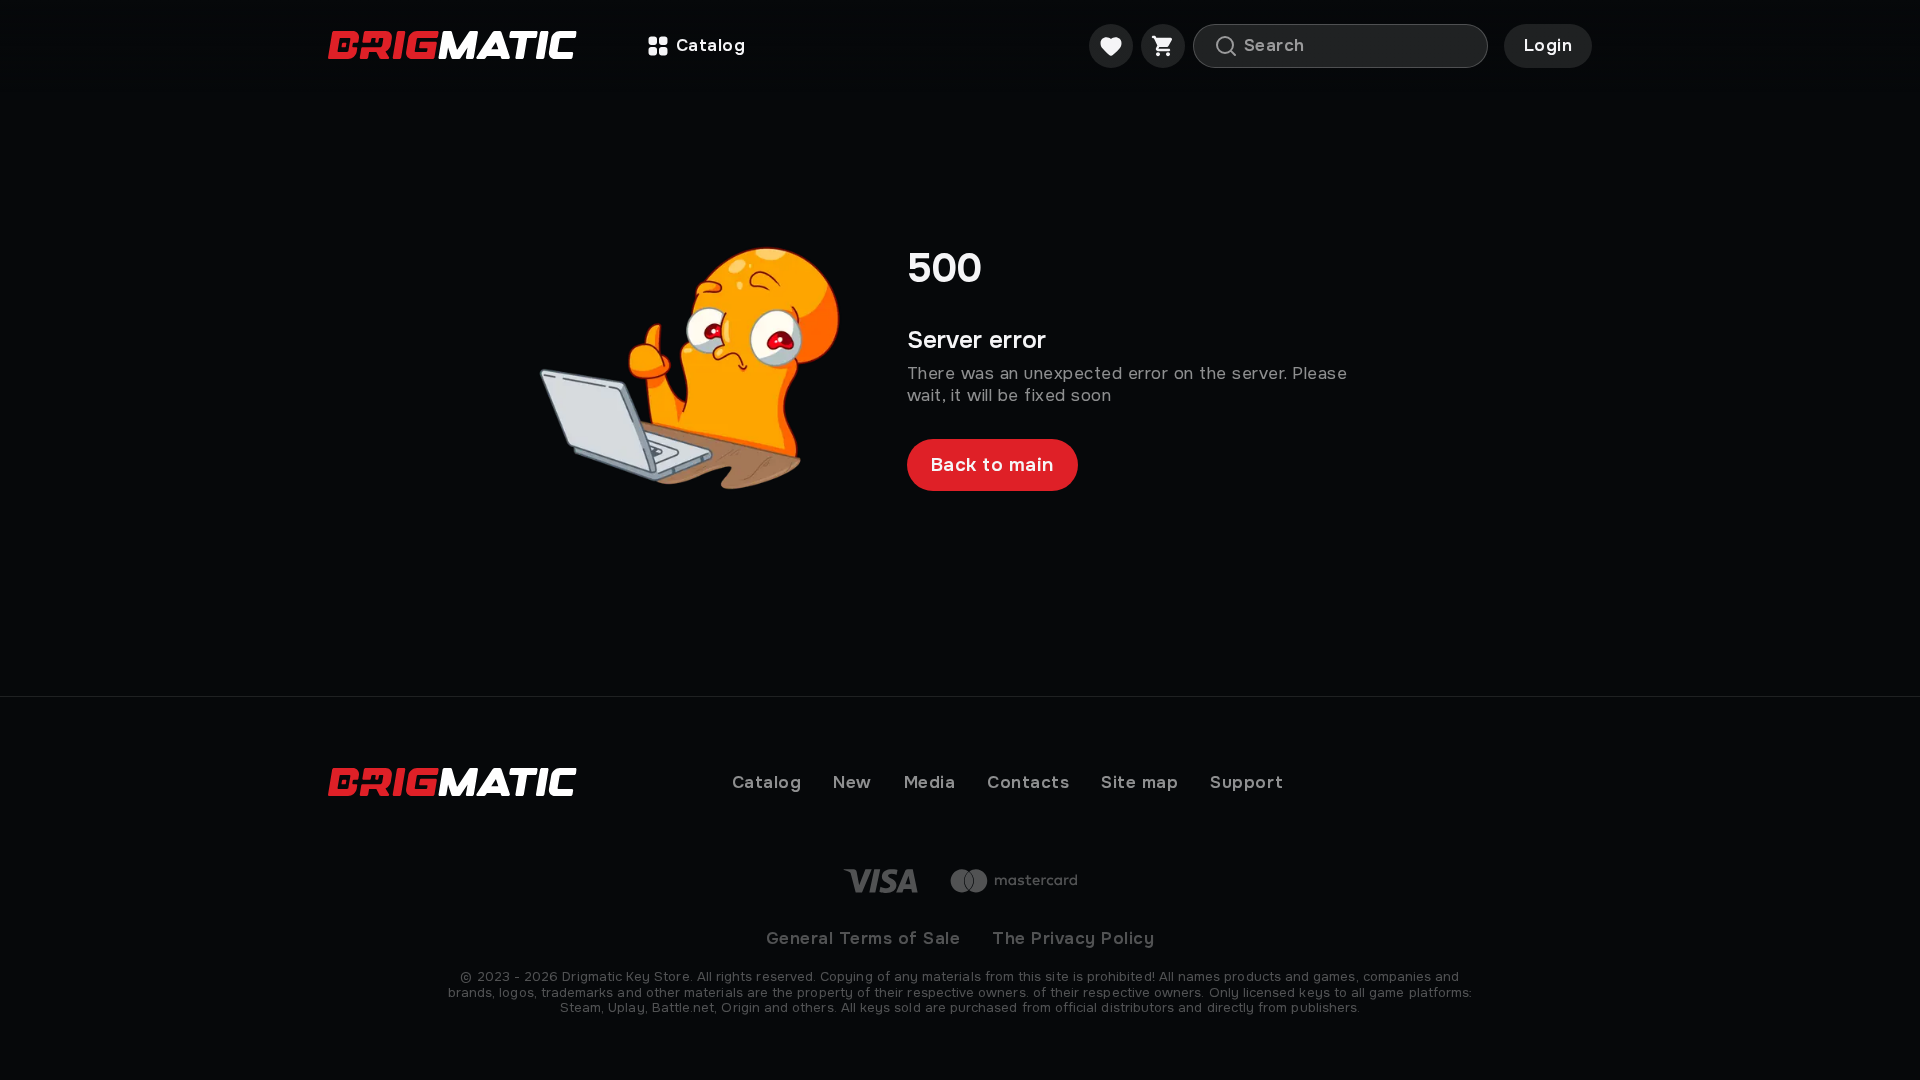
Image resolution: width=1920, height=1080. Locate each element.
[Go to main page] (452, 46)
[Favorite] (1111, 46)
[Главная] (486, 783)
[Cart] (1163, 46)
